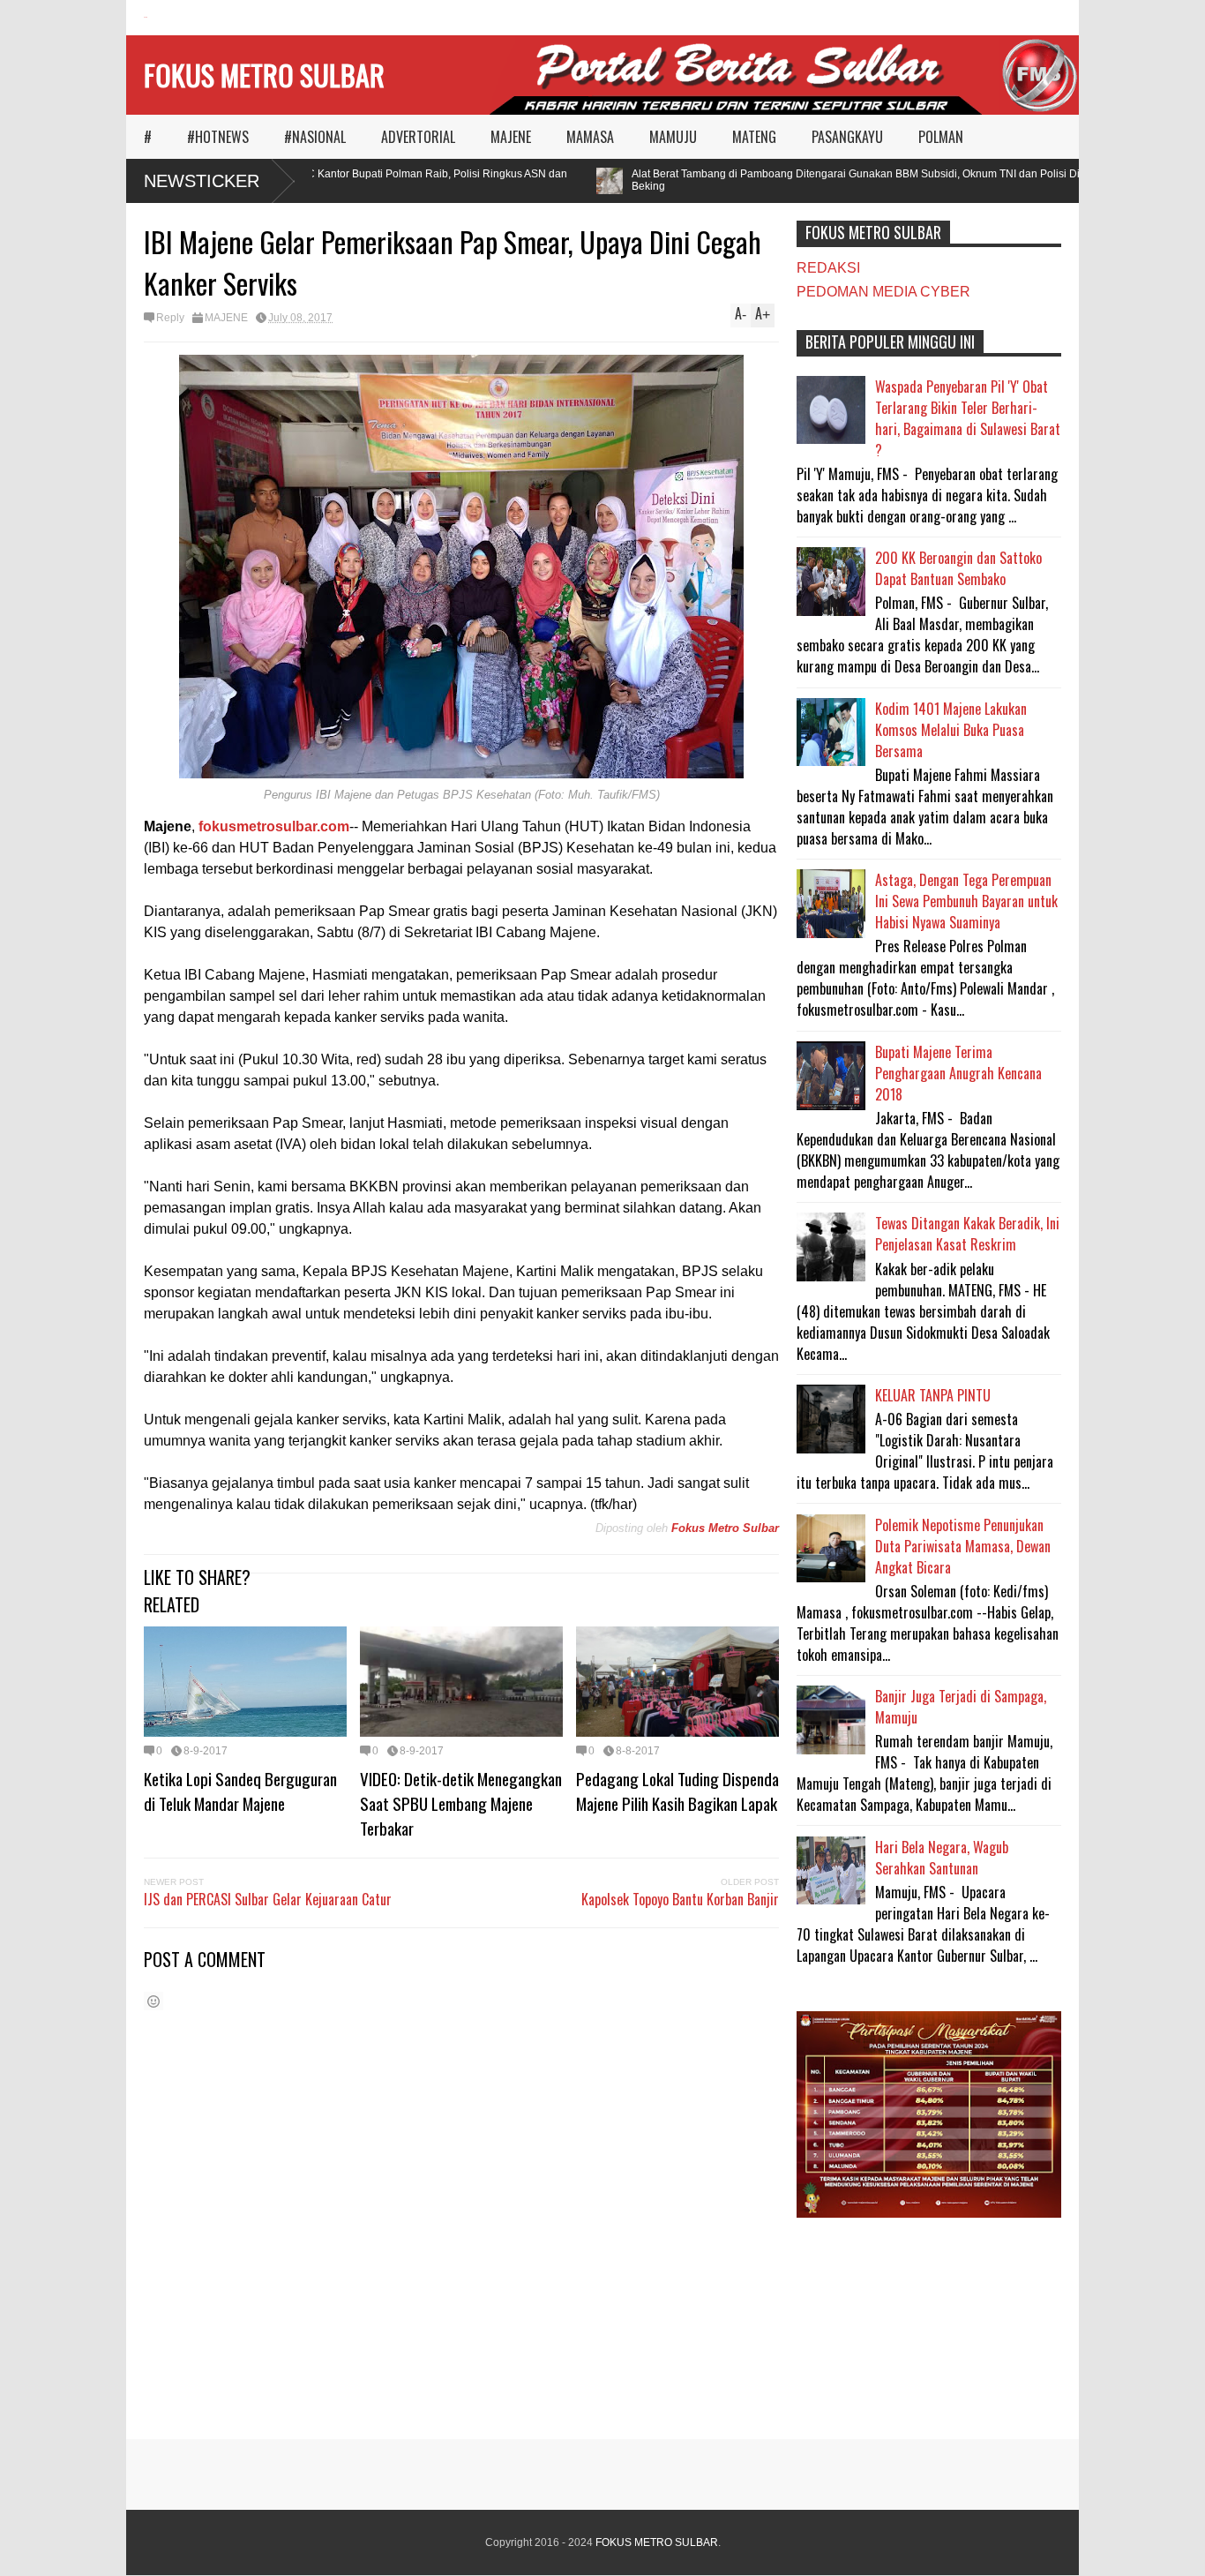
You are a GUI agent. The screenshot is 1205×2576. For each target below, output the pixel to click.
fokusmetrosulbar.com (274, 826)
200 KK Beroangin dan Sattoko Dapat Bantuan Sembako (958, 568)
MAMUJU (673, 137)
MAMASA (590, 137)
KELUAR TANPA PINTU (933, 1395)
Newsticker (202, 181)
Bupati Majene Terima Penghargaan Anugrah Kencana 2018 (958, 1073)
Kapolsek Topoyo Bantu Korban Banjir (680, 1899)
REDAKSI (828, 268)
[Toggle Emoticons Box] (153, 2001)
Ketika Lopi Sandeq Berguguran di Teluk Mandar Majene (240, 1791)
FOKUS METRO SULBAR (264, 75)
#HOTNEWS (218, 137)
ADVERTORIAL (418, 137)
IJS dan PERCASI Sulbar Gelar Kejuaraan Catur (268, 1899)
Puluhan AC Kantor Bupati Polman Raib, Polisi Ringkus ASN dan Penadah (384, 180)
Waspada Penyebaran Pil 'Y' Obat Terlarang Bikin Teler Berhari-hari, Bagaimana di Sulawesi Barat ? (968, 418)
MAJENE (511, 137)
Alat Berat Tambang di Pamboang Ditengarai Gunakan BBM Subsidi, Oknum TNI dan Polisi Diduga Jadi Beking (851, 180)
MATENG (754, 137)
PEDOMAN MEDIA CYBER (883, 292)
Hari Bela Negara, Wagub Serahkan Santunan (942, 1858)
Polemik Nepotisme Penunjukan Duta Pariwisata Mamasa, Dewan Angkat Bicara (963, 1546)
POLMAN (941, 137)
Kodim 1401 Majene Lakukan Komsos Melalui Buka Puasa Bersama (951, 730)
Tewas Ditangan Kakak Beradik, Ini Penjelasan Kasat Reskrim (967, 1234)
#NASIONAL (315, 137)
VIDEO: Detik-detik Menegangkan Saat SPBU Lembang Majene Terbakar (461, 1803)
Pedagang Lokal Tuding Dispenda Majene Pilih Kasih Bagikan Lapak (677, 1791)
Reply (170, 318)
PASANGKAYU (847, 137)
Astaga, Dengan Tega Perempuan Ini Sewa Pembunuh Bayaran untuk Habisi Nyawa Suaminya (966, 901)
